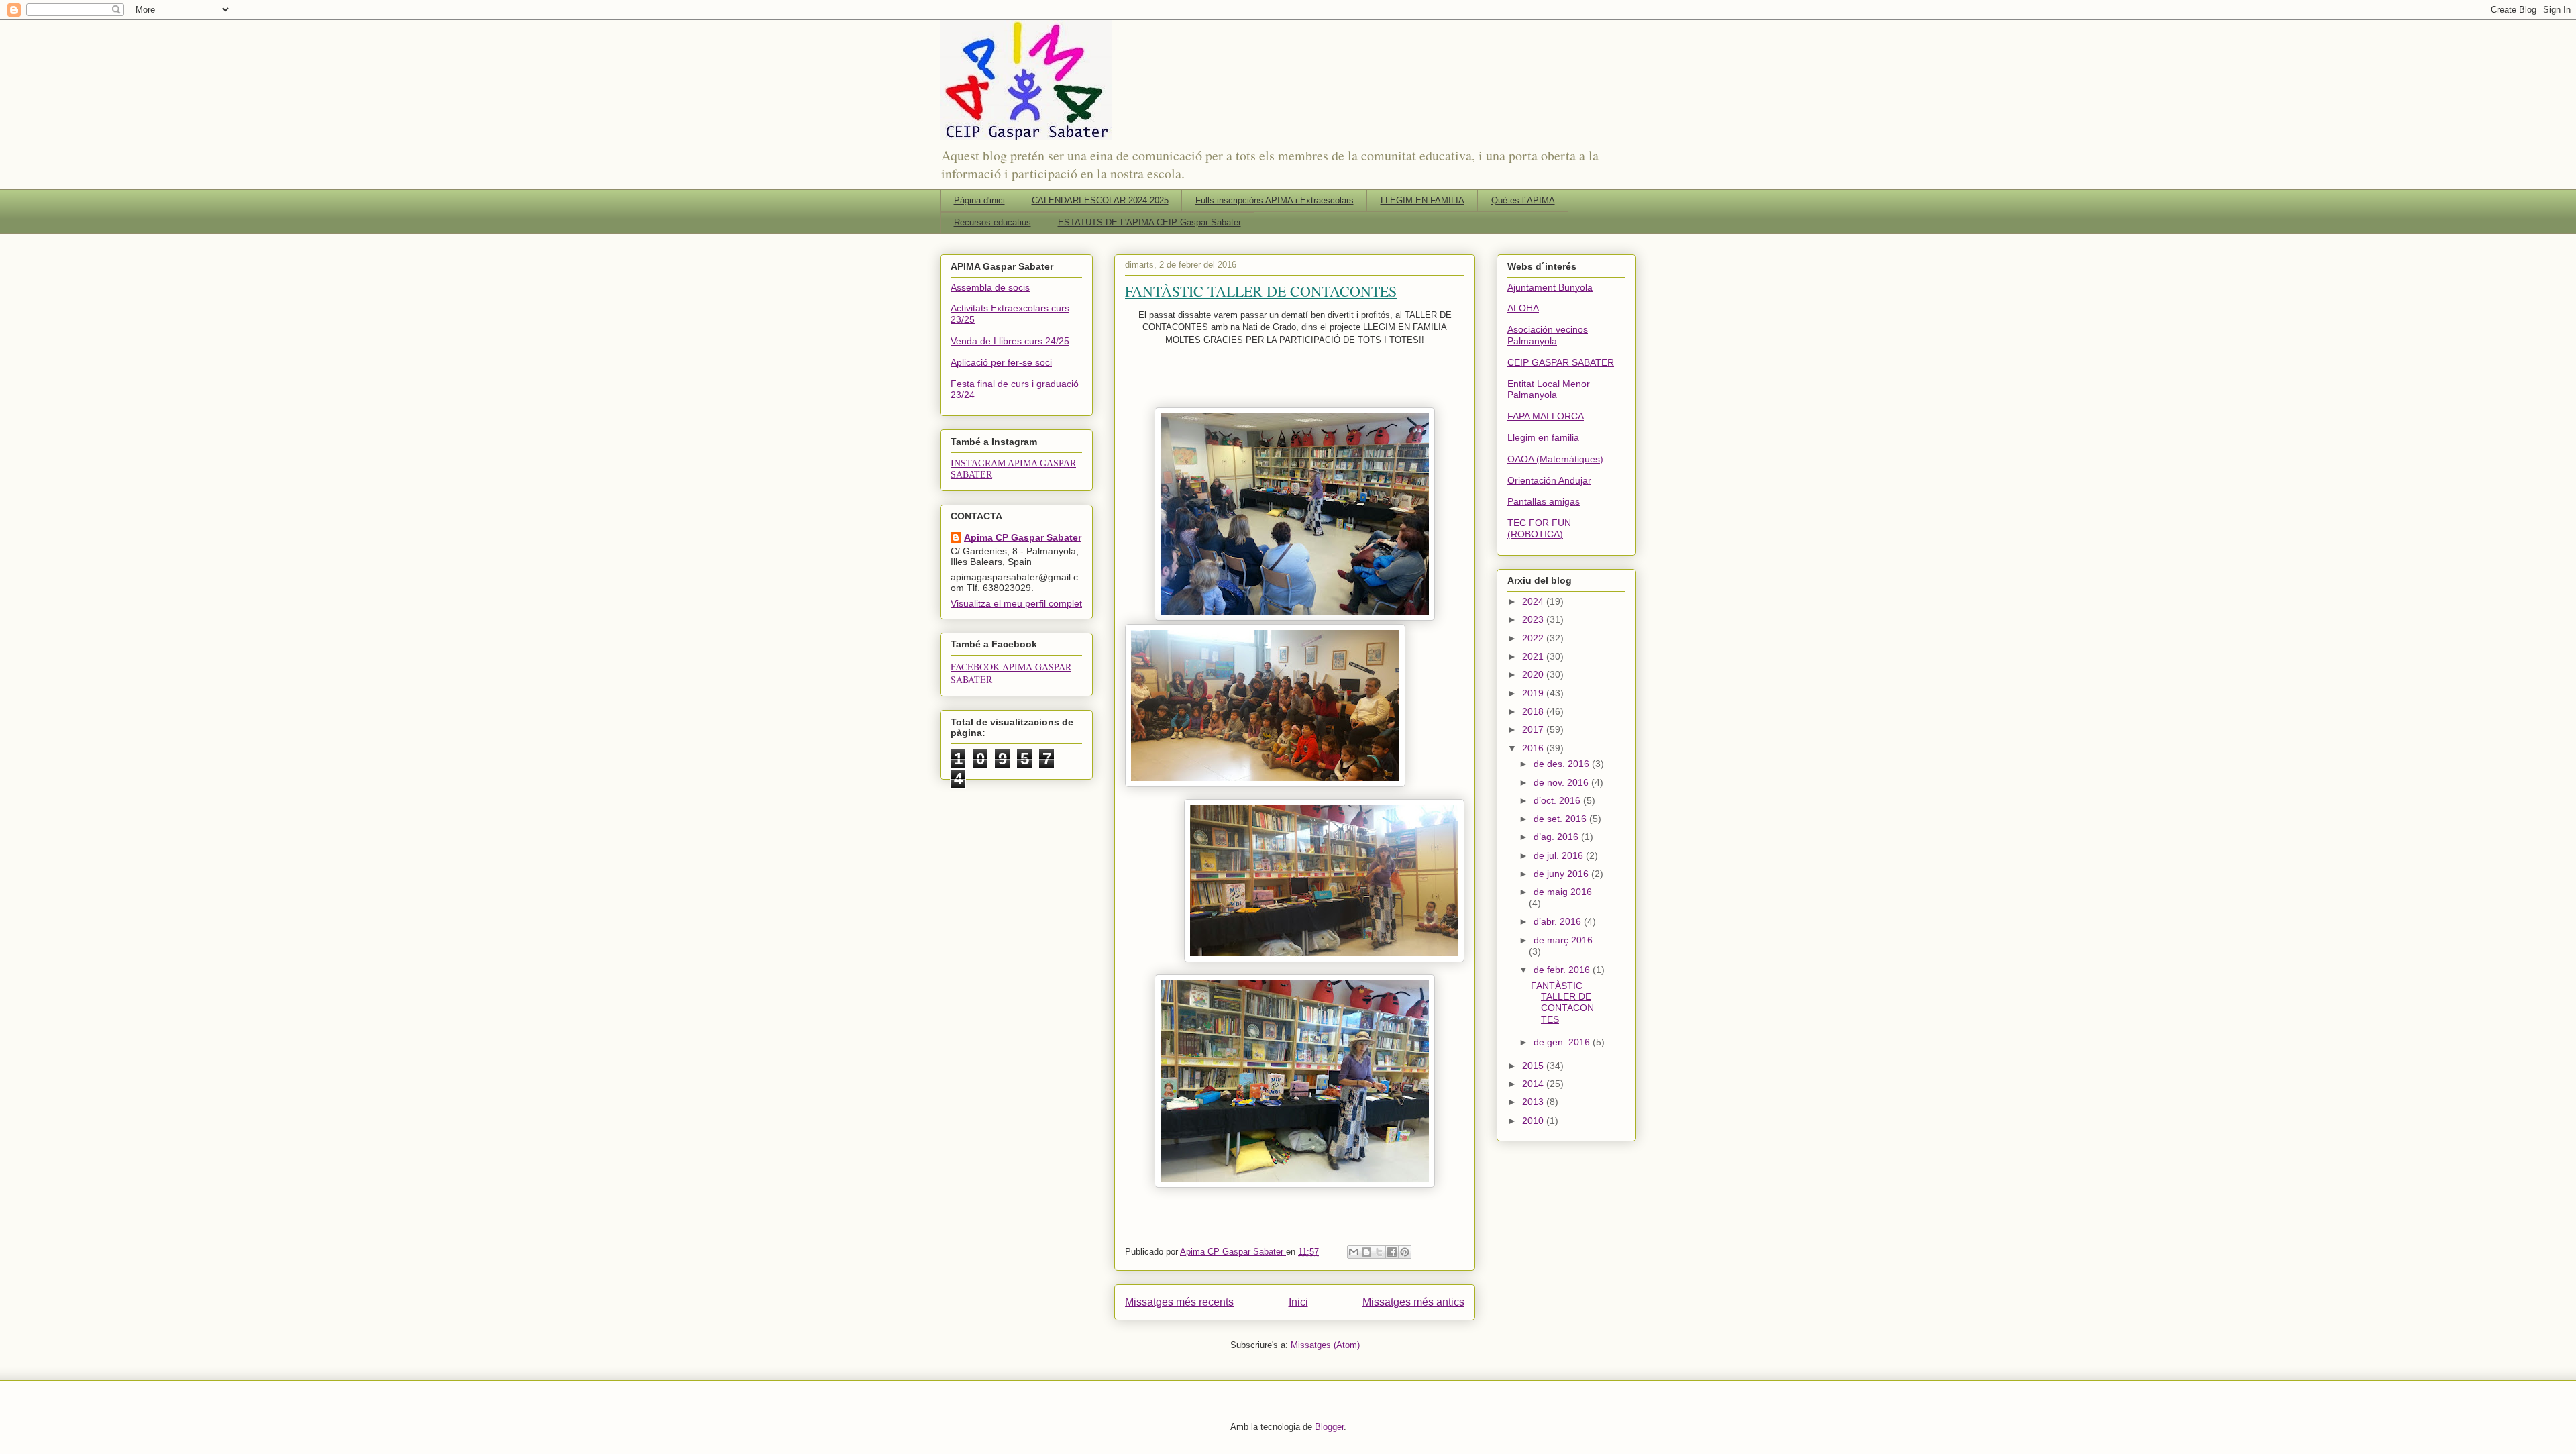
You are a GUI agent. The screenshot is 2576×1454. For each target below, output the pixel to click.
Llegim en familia (1543, 437)
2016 (1534, 748)
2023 (1534, 619)
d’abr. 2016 (1559, 921)
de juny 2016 (1562, 874)
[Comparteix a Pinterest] (1405, 1252)
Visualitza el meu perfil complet (1016, 603)
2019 (1534, 693)
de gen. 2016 (1563, 1042)
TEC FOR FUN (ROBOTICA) (1539, 528)
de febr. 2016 (1563, 970)
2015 (1534, 1066)
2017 (1534, 729)
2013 (1534, 1102)
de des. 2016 (1563, 764)
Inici (1298, 1302)
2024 (1534, 601)
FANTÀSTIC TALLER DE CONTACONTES (1261, 291)
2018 (1534, 711)
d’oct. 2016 (1558, 800)
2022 (1534, 638)
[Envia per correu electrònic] (1354, 1252)
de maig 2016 (1563, 892)
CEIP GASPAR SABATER (1561, 362)
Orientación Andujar (1549, 480)
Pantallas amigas (1544, 501)
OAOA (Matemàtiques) (1555, 459)
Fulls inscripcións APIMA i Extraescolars (1275, 200)
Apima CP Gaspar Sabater (1023, 537)
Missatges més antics (1413, 1302)
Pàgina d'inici (979, 200)
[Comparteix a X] (1379, 1252)
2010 (1534, 1121)
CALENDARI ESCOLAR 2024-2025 (1100, 200)
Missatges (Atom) (1325, 1345)
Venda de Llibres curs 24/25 (1010, 341)
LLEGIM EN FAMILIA (1423, 200)
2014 (1534, 1084)
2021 (1534, 656)
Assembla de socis (990, 287)
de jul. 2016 (1560, 855)
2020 (1534, 674)
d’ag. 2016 (1557, 837)
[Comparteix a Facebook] (1392, 1252)
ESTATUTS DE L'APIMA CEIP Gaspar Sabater (1149, 222)
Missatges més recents (1179, 1302)
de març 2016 (1563, 940)
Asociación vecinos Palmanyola (1548, 335)
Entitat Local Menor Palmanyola (1549, 390)
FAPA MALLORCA (1546, 416)
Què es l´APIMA (1523, 200)
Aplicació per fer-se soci (1001, 362)
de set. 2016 (1561, 819)
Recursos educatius (992, 222)
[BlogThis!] (1366, 1252)
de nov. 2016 (1562, 782)
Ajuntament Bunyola (1550, 287)
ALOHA (1523, 308)
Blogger (1329, 1427)
